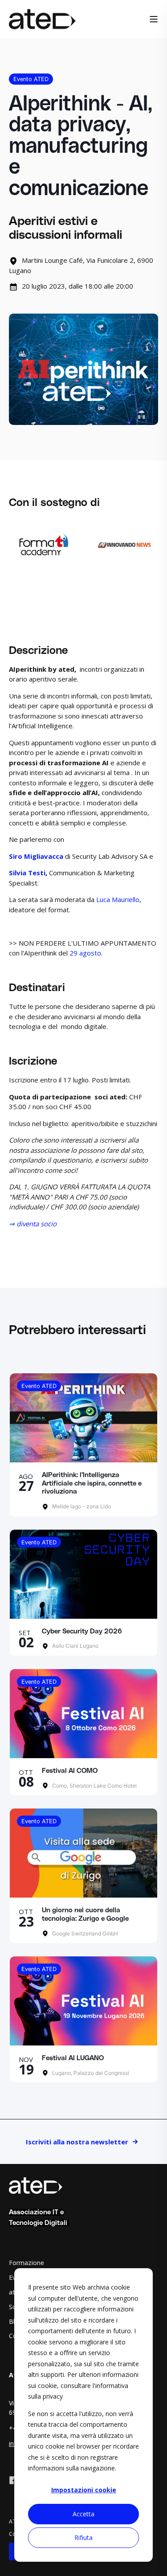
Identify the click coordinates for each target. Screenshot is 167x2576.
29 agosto (85, 953)
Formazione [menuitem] (26, 2263)
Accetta (83, 2514)
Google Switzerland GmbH (84, 1933)
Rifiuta (83, 2537)
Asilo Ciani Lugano (75, 1646)
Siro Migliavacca (36, 856)
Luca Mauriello (118, 899)
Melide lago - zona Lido (81, 1506)
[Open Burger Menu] (154, 19)
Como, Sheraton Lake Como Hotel (94, 1786)
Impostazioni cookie (84, 2490)
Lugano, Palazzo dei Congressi (90, 2073)
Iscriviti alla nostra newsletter (77, 2142)
